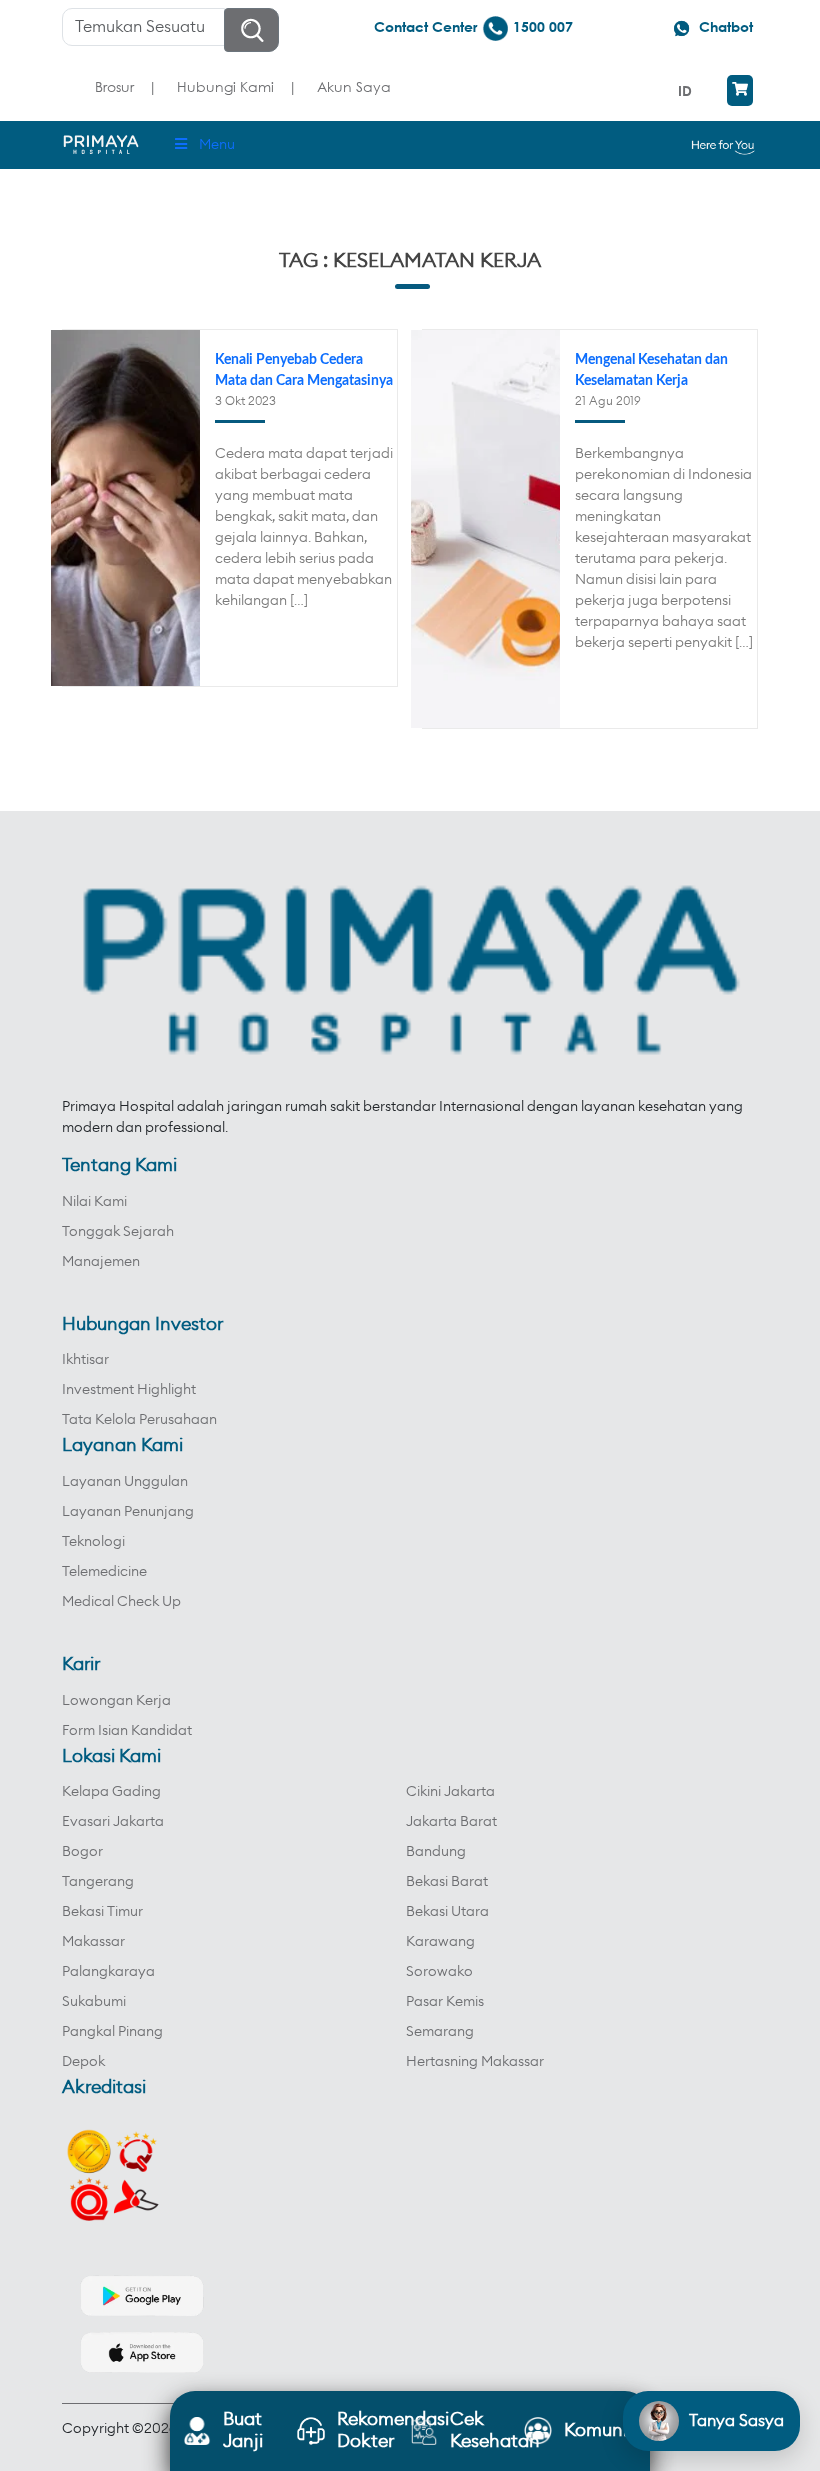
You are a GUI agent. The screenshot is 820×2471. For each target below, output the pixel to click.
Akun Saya (354, 86)
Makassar (93, 1942)
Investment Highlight (129, 1390)
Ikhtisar (85, 1360)
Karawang (440, 1942)
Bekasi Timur (102, 1912)
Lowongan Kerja (116, 1701)
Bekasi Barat (447, 1882)
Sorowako (439, 1972)
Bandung (436, 1852)
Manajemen (101, 1262)
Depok (83, 2062)
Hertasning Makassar (475, 2062)
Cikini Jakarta (450, 1792)
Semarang (440, 2032)
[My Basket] (740, 90)
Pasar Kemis (445, 2002)
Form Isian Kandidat (127, 1731)
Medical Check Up (121, 1602)
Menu (217, 145)
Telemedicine (104, 1572)
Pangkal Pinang (112, 2032)
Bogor (82, 1852)
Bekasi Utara (447, 1912)
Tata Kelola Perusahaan (139, 1420)
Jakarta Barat (451, 1822)
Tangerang (98, 1882)
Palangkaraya (108, 1972)
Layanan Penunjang (128, 1512)
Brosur (114, 86)
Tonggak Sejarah (118, 1232)
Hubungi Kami (225, 86)
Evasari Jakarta (113, 1822)
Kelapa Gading (111, 1792)
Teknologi (93, 1542)
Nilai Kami (94, 1202)
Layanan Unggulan (125, 1482)
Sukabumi (94, 2002)
